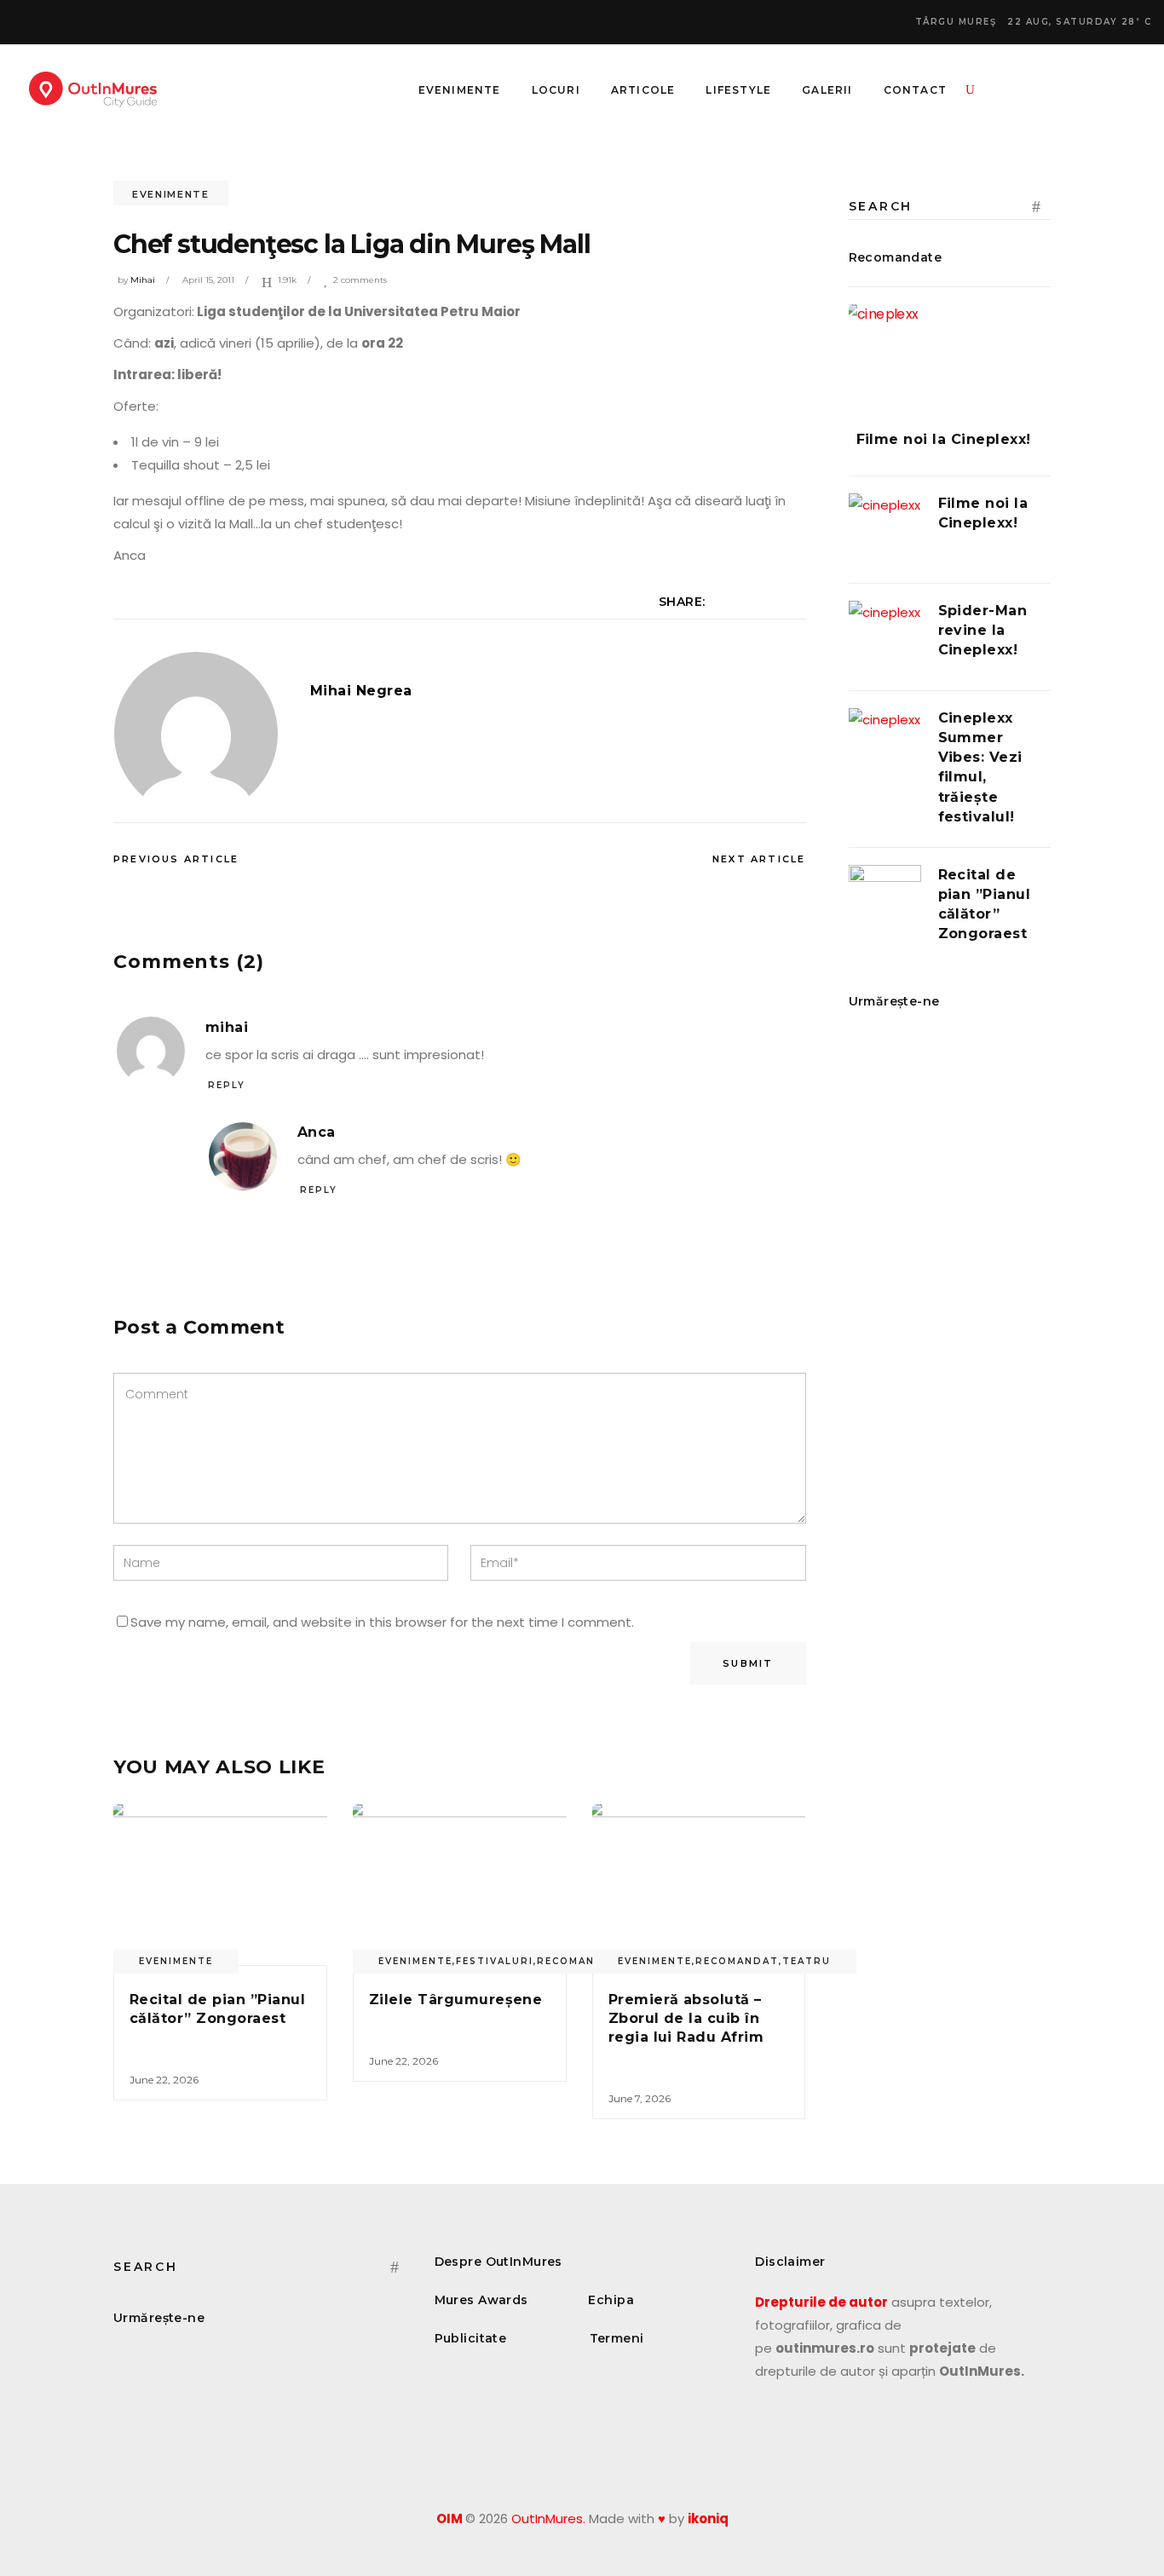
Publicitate (471, 2338)
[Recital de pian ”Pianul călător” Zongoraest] (220, 1884)
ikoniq (708, 2518)
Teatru (807, 1961)
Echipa (611, 2300)
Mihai (143, 280)
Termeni (617, 2338)
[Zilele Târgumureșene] (460, 1884)
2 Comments (360, 280)
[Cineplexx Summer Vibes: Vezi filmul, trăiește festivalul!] (885, 744)
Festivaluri (495, 1961)
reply (227, 1085)
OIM (449, 2518)
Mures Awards (481, 2300)
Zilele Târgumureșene (456, 2000)
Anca (317, 1132)
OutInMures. (548, 2518)
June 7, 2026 (640, 2098)
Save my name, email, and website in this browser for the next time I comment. (382, 1622)
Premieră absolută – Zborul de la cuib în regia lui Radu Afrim (686, 2019)
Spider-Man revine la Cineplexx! (983, 630)
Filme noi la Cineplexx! (944, 439)
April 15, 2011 (208, 280)
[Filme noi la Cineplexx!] (950, 355)
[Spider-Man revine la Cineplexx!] (885, 637)
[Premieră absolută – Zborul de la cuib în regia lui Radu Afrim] (699, 1884)
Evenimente (171, 194)
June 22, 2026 (164, 2080)
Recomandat (737, 1961)
